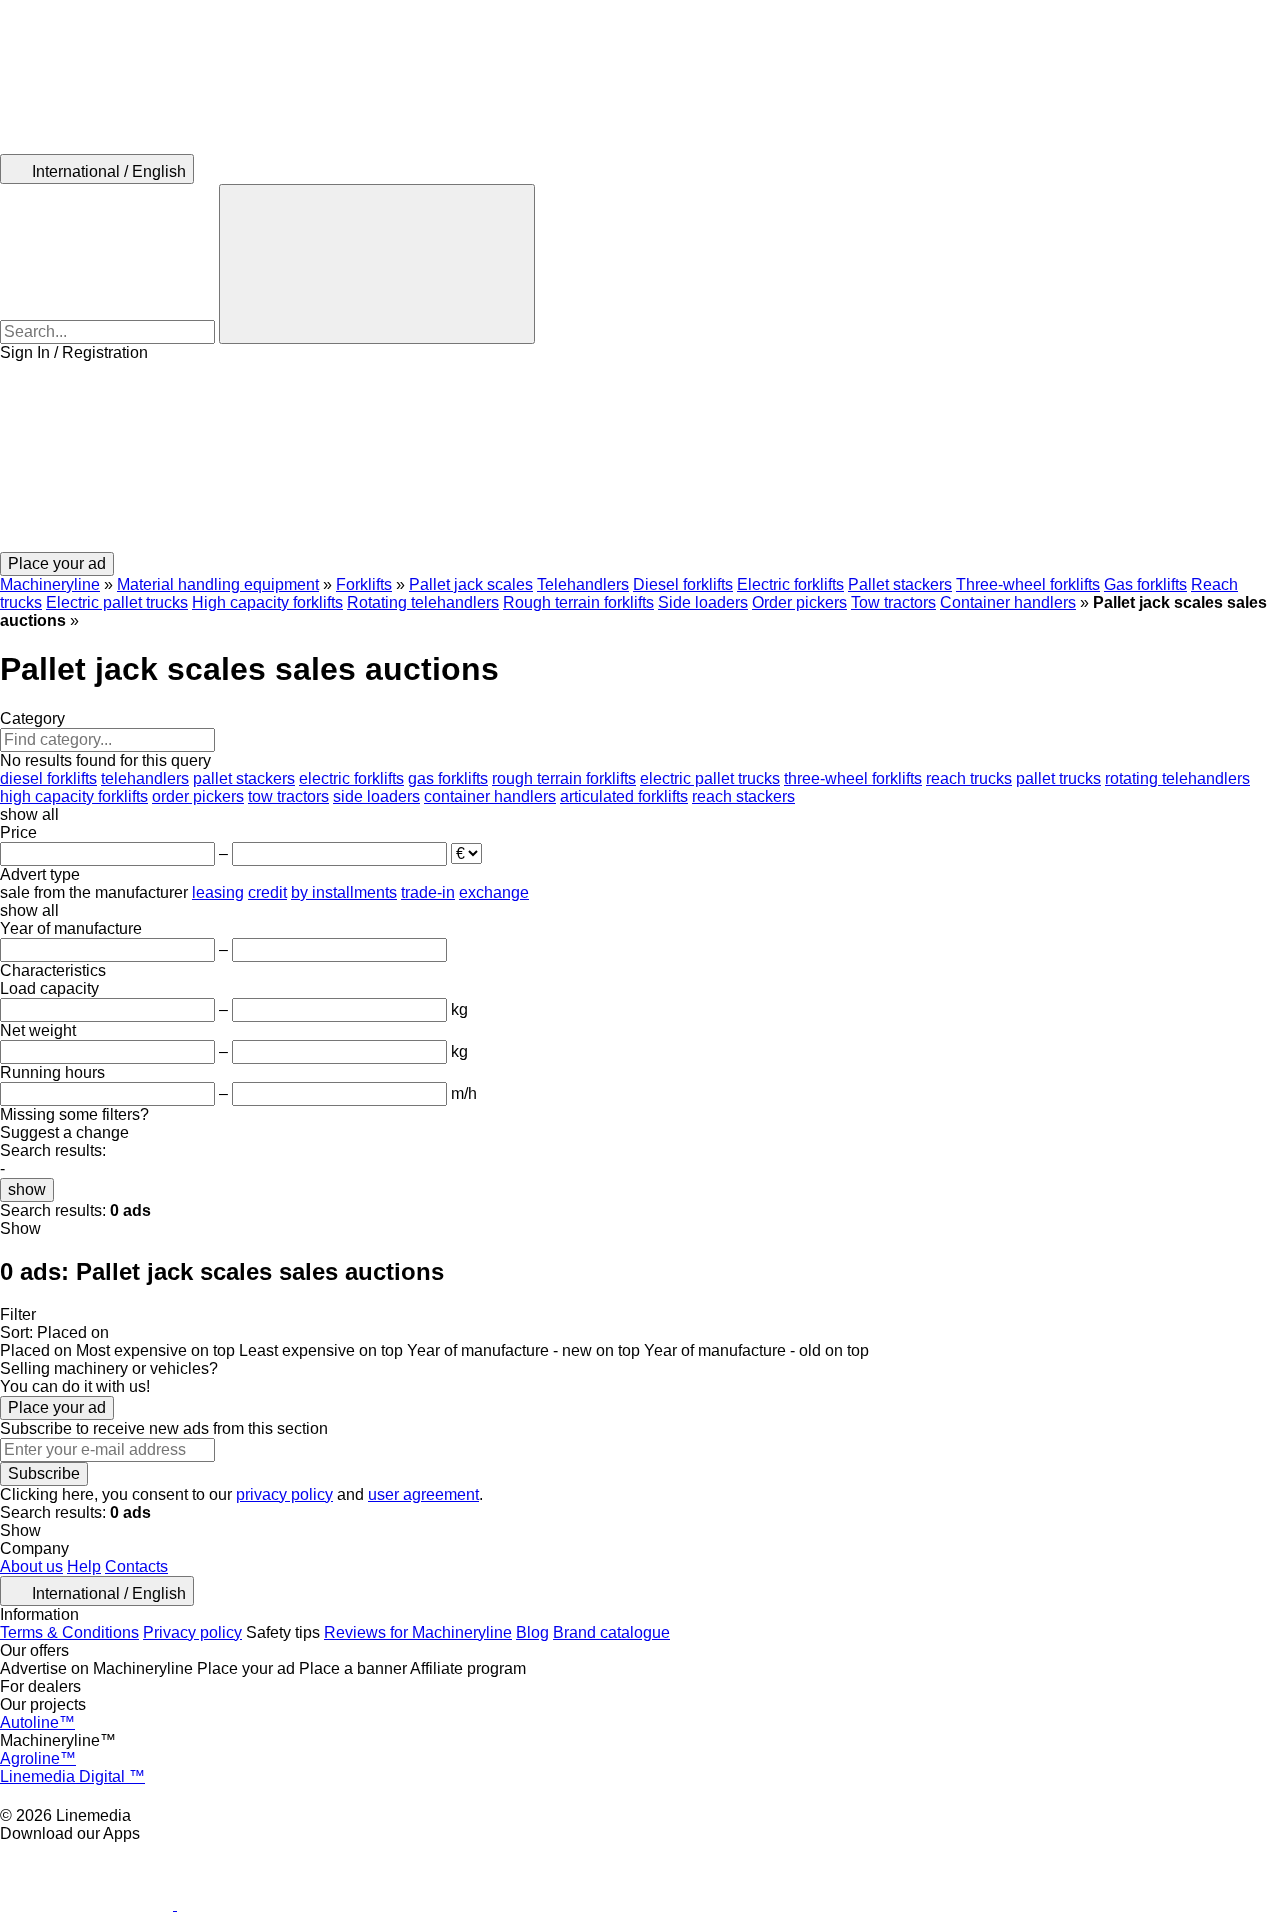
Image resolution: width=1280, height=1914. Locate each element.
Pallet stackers (900, 584)
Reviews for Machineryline (418, 1632)
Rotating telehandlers (423, 602)
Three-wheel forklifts (1028, 584)
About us (31, 1566)
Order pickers (799, 602)
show (27, 1189)
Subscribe (44, 1473)
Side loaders (703, 602)
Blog (532, 1632)
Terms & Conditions (69, 1632)
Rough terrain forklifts (578, 602)
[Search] (377, 264)
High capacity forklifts (267, 602)
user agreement (423, 1494)
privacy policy (284, 1494)
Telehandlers (583, 584)
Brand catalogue (611, 1632)
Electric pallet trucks (117, 602)
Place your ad (57, 1407)
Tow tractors (893, 602)
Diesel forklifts (683, 584)
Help (84, 1566)
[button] (640, 457)
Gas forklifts (1145, 584)
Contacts (136, 1566)
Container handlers (1008, 602)
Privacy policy (192, 1632)
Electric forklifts (790, 584)
